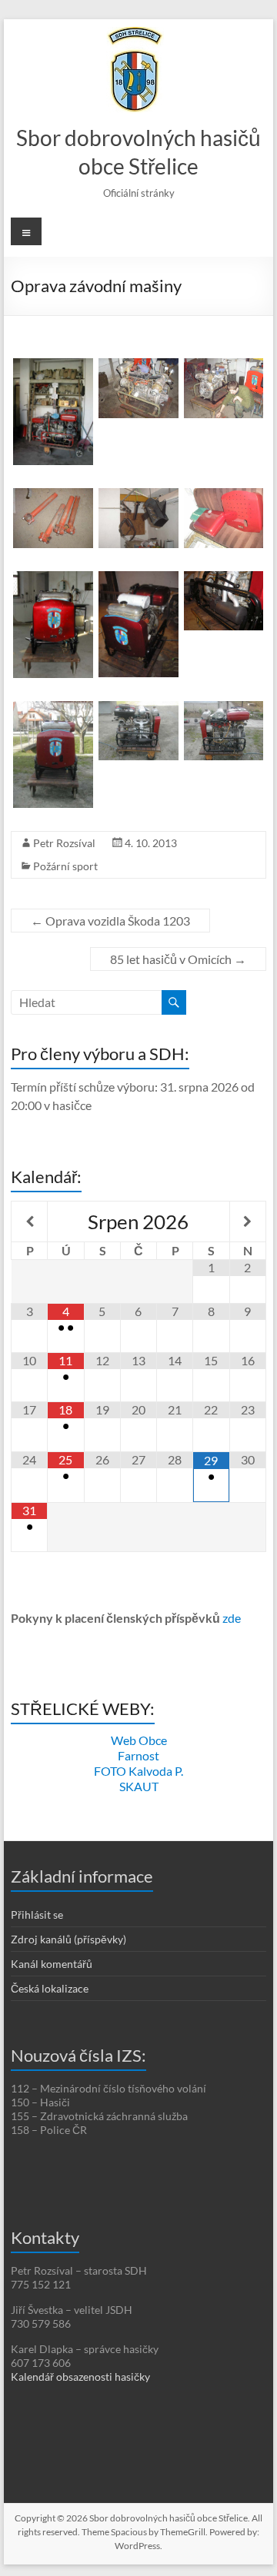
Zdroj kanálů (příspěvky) (68, 1939)
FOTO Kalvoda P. (138, 1771)
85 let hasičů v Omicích (178, 959)
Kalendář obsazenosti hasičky (80, 2377)
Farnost (138, 1755)
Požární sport (65, 866)
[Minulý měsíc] (29, 1222)
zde (232, 1618)
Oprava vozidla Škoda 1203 (110, 921)
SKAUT (139, 1786)
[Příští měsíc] (248, 1222)
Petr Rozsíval (64, 843)
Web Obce (139, 1740)
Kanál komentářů (52, 1964)
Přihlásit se (37, 1915)
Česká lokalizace (50, 1988)
